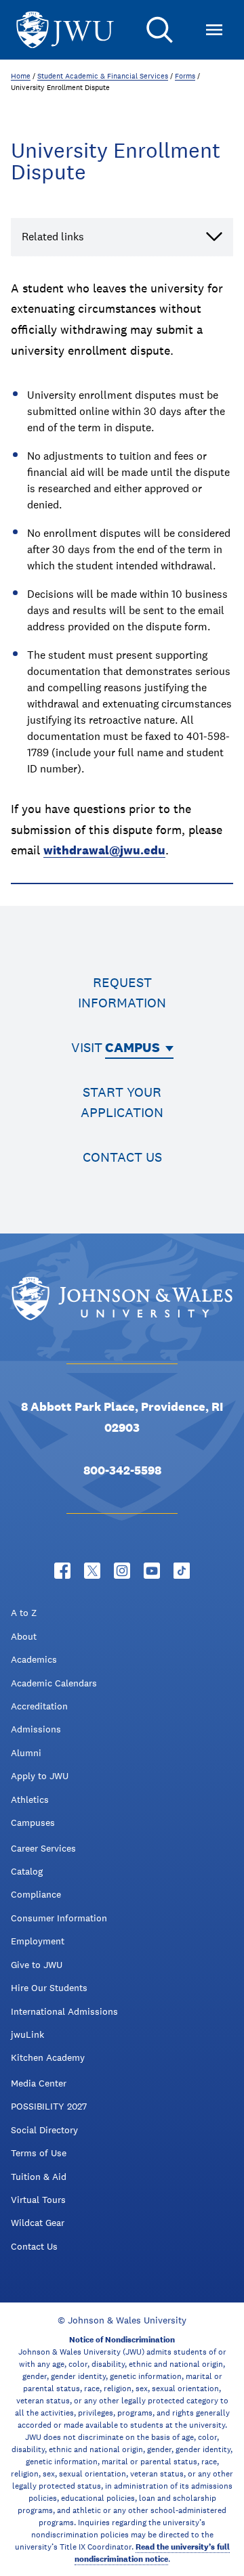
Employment (38, 1941)
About (24, 1636)
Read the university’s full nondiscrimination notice (152, 2553)
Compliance (36, 1894)
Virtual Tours (38, 2200)
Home (21, 76)
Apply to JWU (40, 1776)
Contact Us (34, 2246)
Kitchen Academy (48, 2057)
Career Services (43, 1848)
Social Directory (44, 2130)
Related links (53, 237)
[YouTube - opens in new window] (152, 1571)
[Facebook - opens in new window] (62, 1571)
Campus (133, 1047)
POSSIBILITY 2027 (49, 2106)
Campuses (33, 1822)
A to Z (24, 1613)
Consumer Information (59, 1918)
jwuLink (27, 2034)
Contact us (122, 1157)
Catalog (27, 1871)
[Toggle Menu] (214, 30)
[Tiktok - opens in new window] (182, 1571)
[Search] (160, 30)
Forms (185, 76)
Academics (34, 1659)
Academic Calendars (54, 1683)
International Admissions (64, 2011)
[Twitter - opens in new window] (92, 1571)
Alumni (26, 1753)
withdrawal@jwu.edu (104, 850)
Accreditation (39, 1706)
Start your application (122, 1102)
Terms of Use (39, 2153)
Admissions (36, 1729)
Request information (122, 992)
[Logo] (65, 30)
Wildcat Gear (38, 2223)
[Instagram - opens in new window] (122, 1571)
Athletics (30, 1799)
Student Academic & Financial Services (103, 76)
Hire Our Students (49, 1988)
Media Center (39, 2083)
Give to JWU (37, 1965)
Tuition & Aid (39, 2177)
